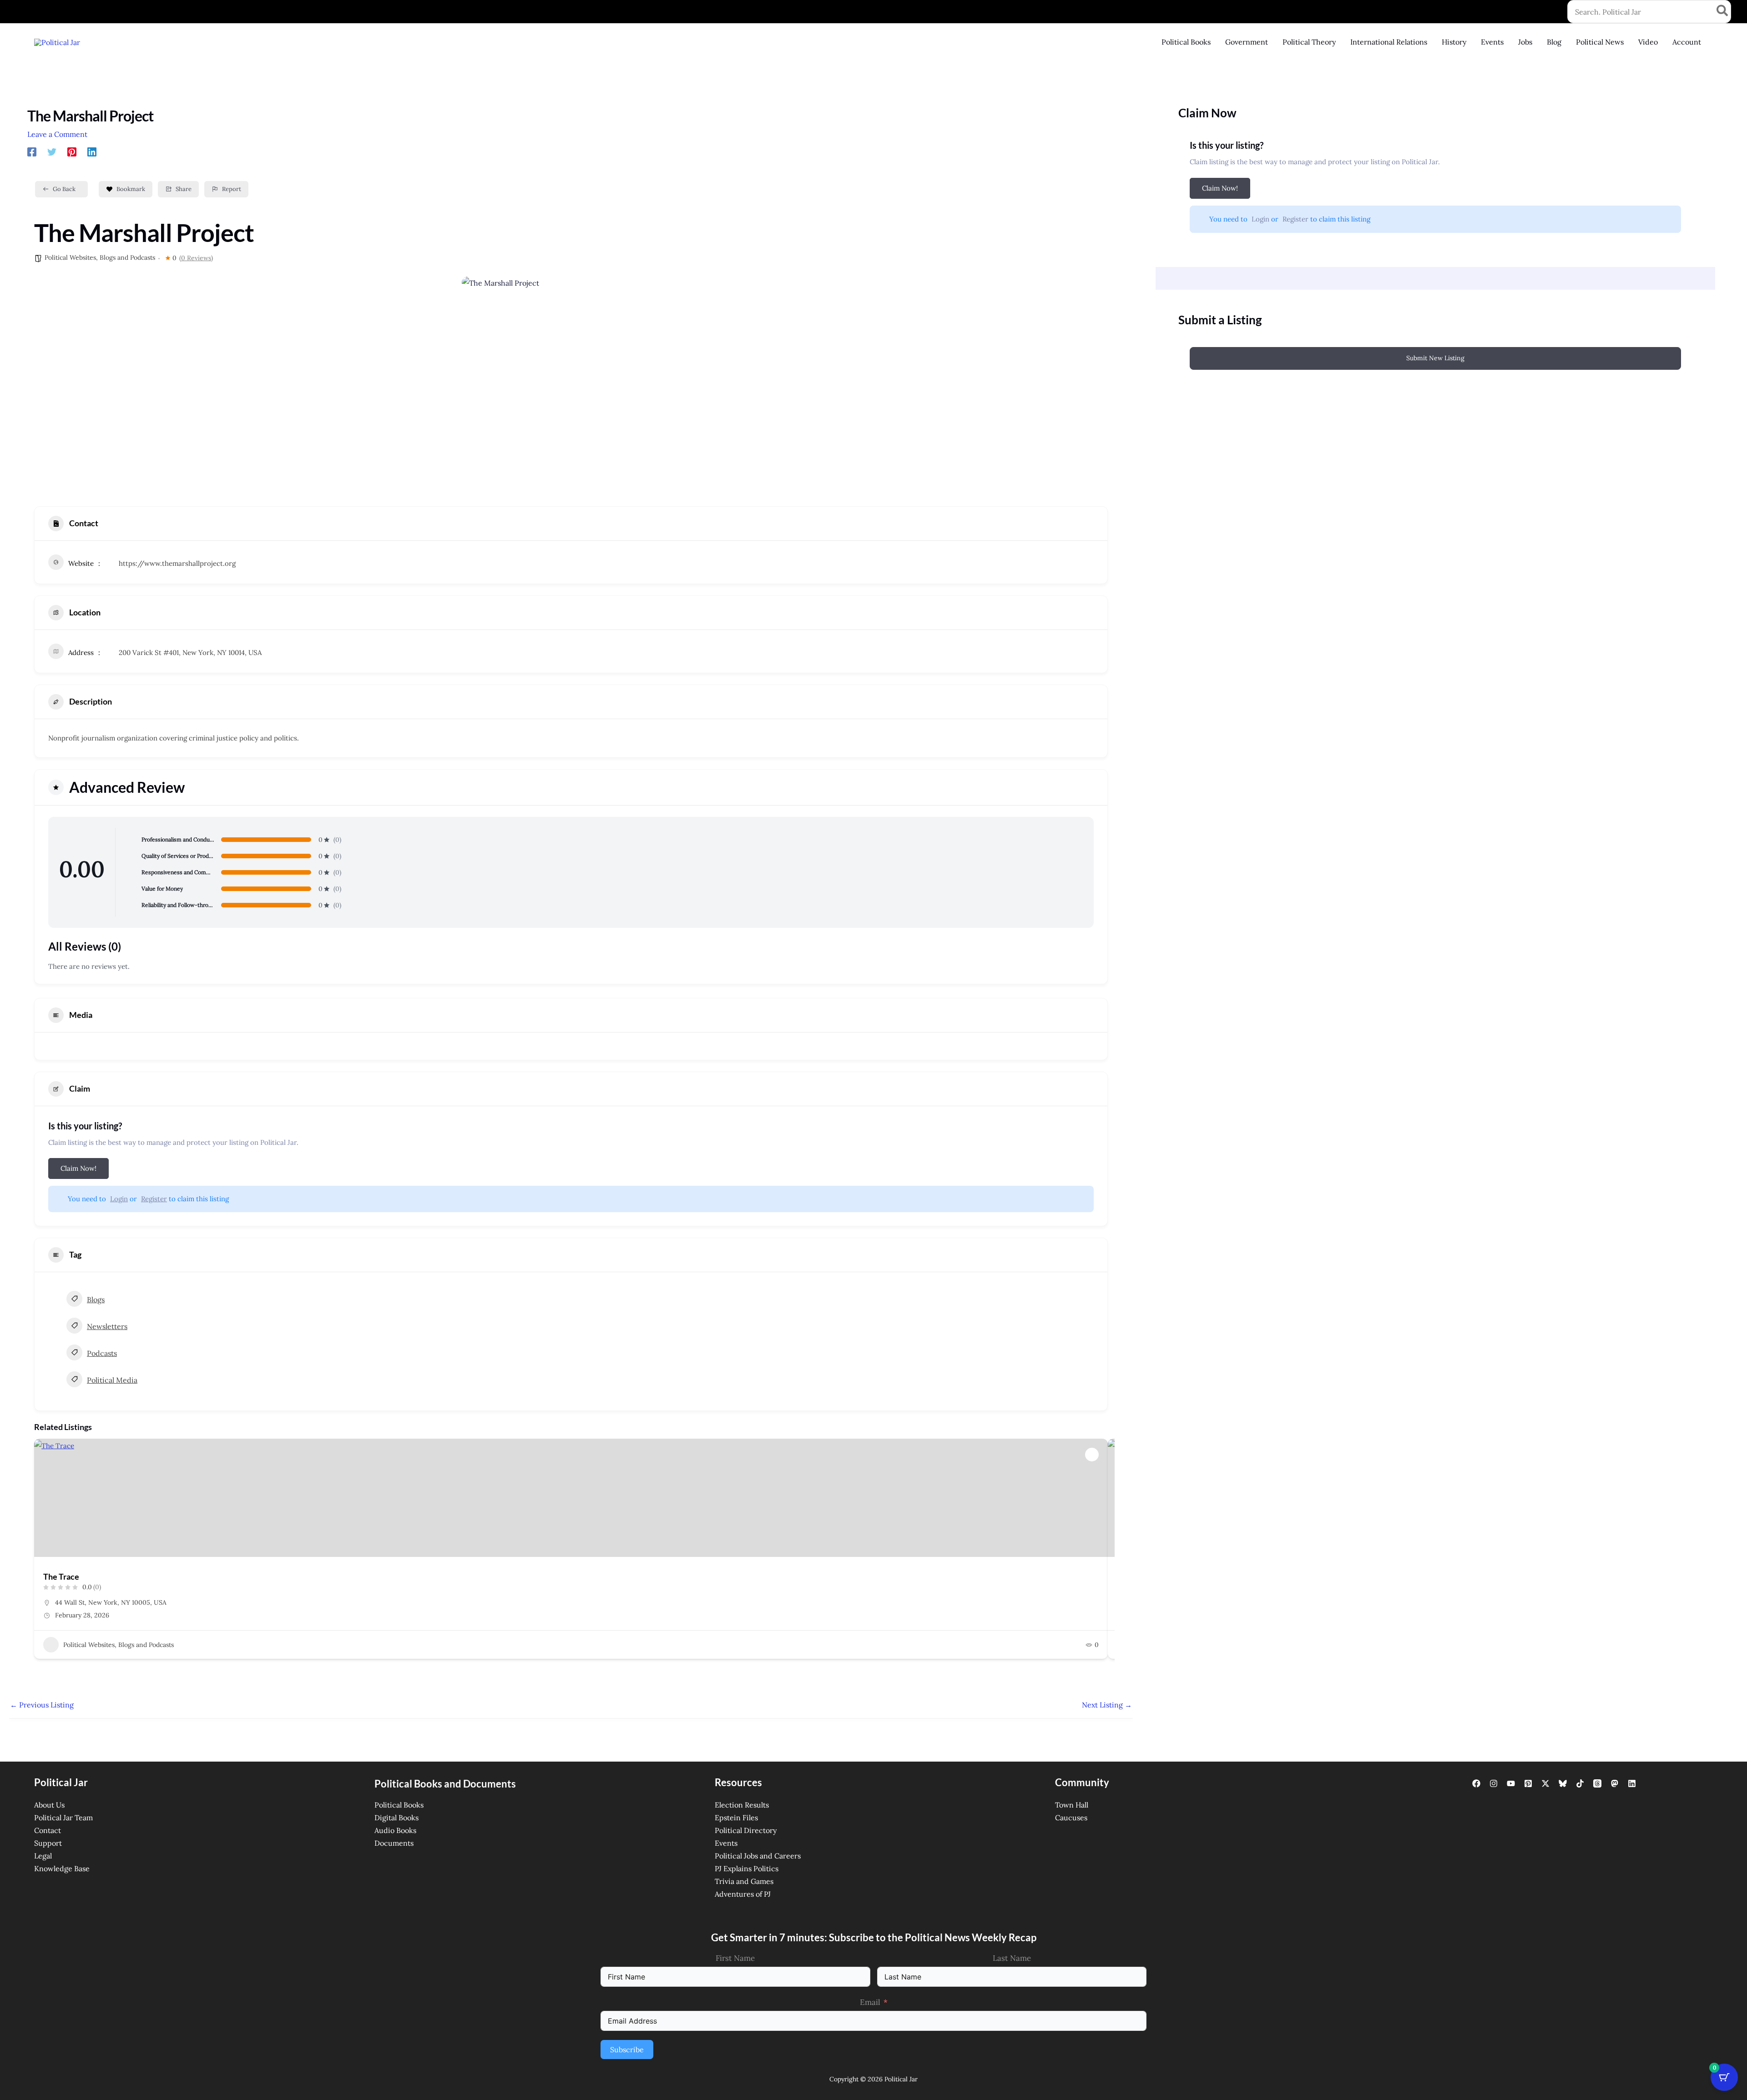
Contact (48, 1830)
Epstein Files (736, 1818)
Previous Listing (42, 1705)
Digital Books (396, 1818)
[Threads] (1597, 1783)
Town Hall (1072, 1805)
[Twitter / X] (1545, 1783)
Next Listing (1107, 1705)
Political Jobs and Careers (758, 1856)
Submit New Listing (1435, 358)
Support (48, 1843)
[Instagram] (1494, 1783)
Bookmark (131, 189)
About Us (49, 1805)
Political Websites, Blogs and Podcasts (100, 257)
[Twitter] (52, 151)
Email (870, 2002)
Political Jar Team (63, 1818)
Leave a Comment (57, 134)
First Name (735, 1958)
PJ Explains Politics (747, 1868)
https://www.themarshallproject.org (177, 563)
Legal (43, 1856)
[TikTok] (1580, 1783)
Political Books (399, 1805)
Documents (394, 1843)
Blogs (96, 1299)
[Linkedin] (92, 151)
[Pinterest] (72, 151)
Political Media (112, 1380)
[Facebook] (32, 151)
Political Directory (746, 1830)
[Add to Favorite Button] (1092, 1455)
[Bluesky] (1563, 1783)
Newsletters (107, 1326)
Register (154, 1199)
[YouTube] (1511, 1783)
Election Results (742, 1805)
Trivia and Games (744, 1881)
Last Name (1012, 1958)
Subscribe (627, 2050)
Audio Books (395, 1830)
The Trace (61, 1576)
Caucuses (1071, 1818)
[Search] (1723, 12)
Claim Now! (78, 1168)
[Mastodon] (1615, 1783)
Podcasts (102, 1353)
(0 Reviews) (196, 258)
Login (119, 1199)
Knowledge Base (62, 1868)
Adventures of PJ (743, 1894)
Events (726, 1843)
